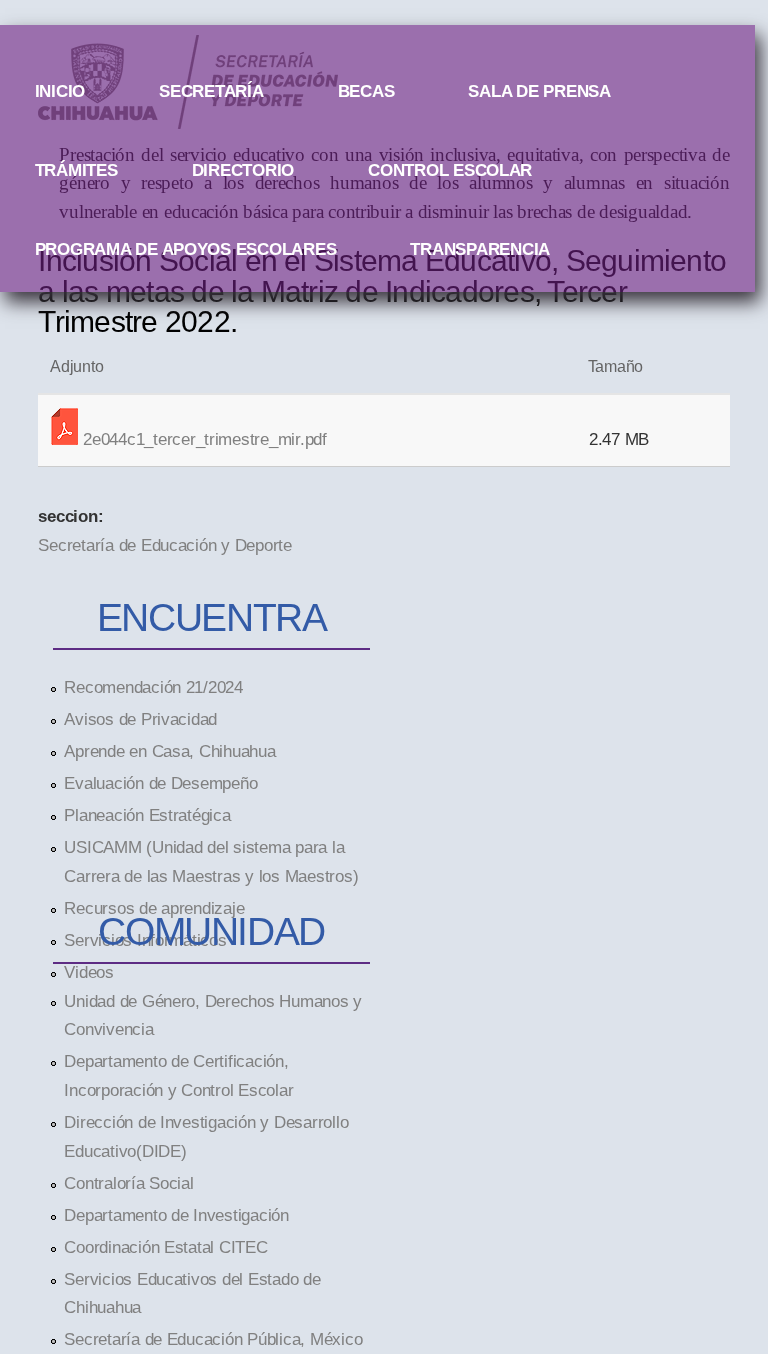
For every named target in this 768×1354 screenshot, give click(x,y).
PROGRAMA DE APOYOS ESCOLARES (186, 249)
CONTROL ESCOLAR (450, 170)
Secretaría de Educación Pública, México (213, 1339)
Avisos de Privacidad (140, 719)
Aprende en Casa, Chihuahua (169, 751)
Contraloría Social (128, 1183)
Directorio (243, 170)
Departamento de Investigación (176, 1215)
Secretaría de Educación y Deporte (164, 545)
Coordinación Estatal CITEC (165, 1247)
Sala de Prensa (539, 91)
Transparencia (480, 249)
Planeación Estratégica (147, 815)
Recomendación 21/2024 (153, 687)
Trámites (76, 170)
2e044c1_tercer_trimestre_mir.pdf (205, 439)
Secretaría (211, 91)
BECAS (366, 91)
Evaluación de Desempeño (160, 783)
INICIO (60, 91)
